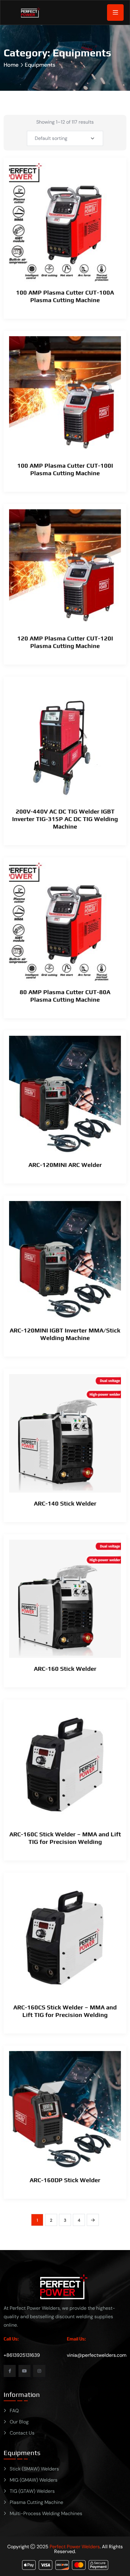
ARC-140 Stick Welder (65, 1503)
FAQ (14, 2411)
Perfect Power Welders (75, 2547)
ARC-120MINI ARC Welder (65, 1165)
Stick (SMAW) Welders (34, 2469)
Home (11, 65)
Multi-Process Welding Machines (46, 2513)
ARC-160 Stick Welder (65, 1669)
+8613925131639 (22, 2355)
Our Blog (19, 2422)
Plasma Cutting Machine (36, 2502)
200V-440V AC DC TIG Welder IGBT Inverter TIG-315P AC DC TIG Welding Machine (65, 819)
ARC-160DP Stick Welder (65, 2180)
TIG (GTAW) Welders (32, 2491)
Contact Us (22, 2433)
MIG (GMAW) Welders (34, 2480)
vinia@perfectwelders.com (97, 2355)
